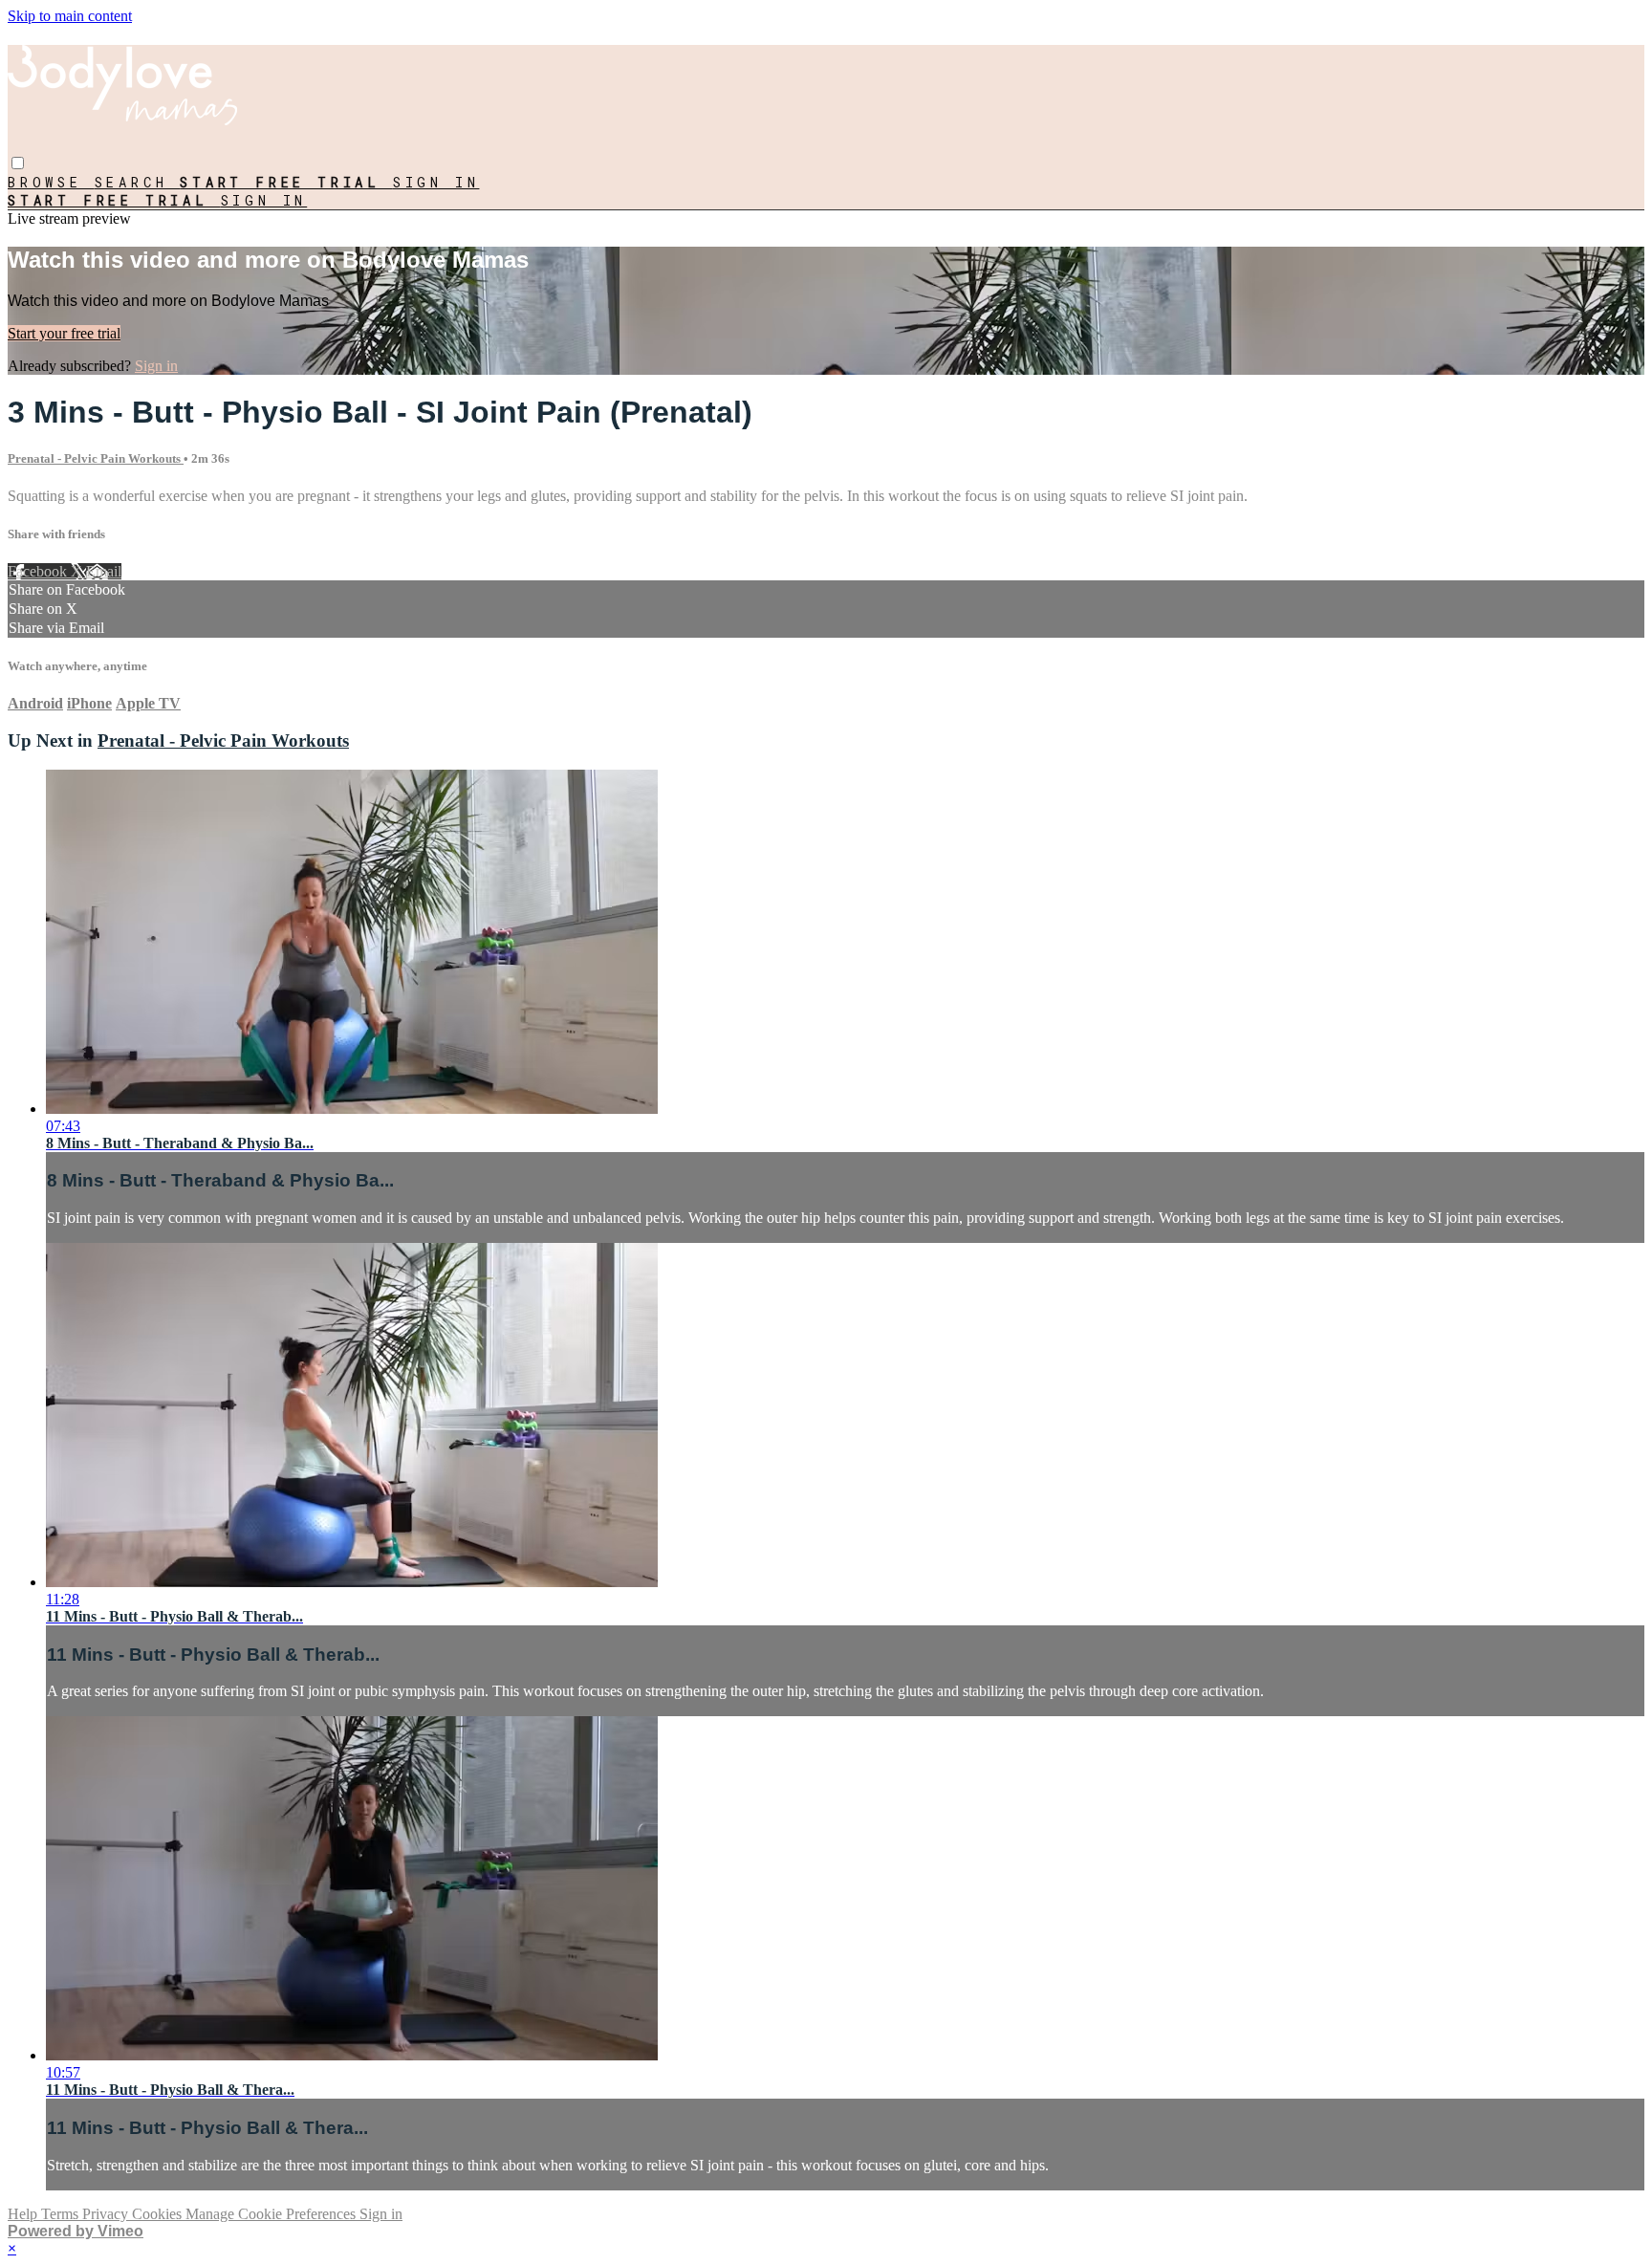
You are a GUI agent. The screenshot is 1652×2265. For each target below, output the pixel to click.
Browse (51, 182)
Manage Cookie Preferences (272, 2214)
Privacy (107, 2214)
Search (138, 182)
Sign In (264, 200)
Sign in (436, 182)
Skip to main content (70, 16)
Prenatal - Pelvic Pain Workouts (96, 458)
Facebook (39, 571)
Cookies (159, 2214)
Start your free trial (64, 333)
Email (104, 571)
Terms (62, 2214)
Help (24, 2214)
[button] (18, 163)
